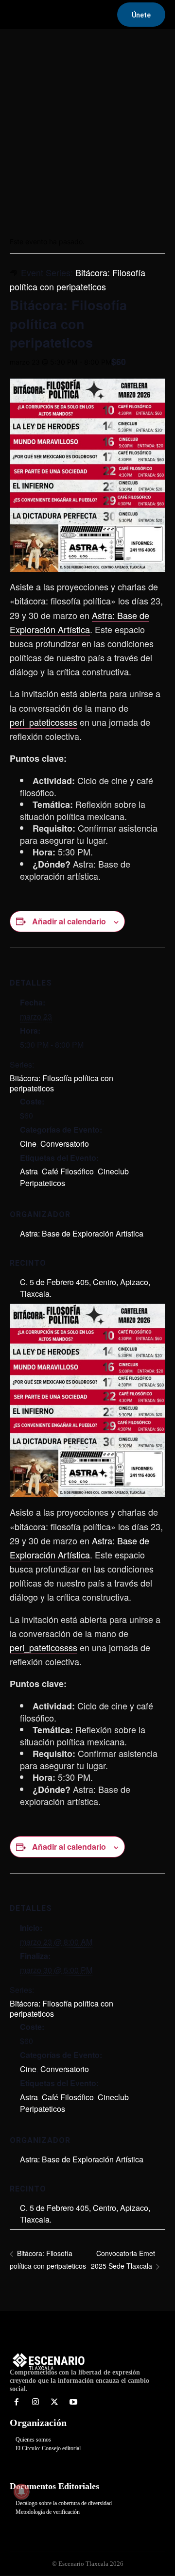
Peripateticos (43, 1183)
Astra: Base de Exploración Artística (82, 1233)
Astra (29, 1171)
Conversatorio (65, 1144)
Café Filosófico (68, 1171)
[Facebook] (17, 2402)
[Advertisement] (87, 129)
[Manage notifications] (21, 2492)
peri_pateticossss (44, 722)
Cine (28, 1144)
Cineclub (113, 1171)
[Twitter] (55, 2402)
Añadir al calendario (69, 921)
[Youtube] (73, 2402)
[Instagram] (36, 2402)
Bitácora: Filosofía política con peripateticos (61, 1083)
